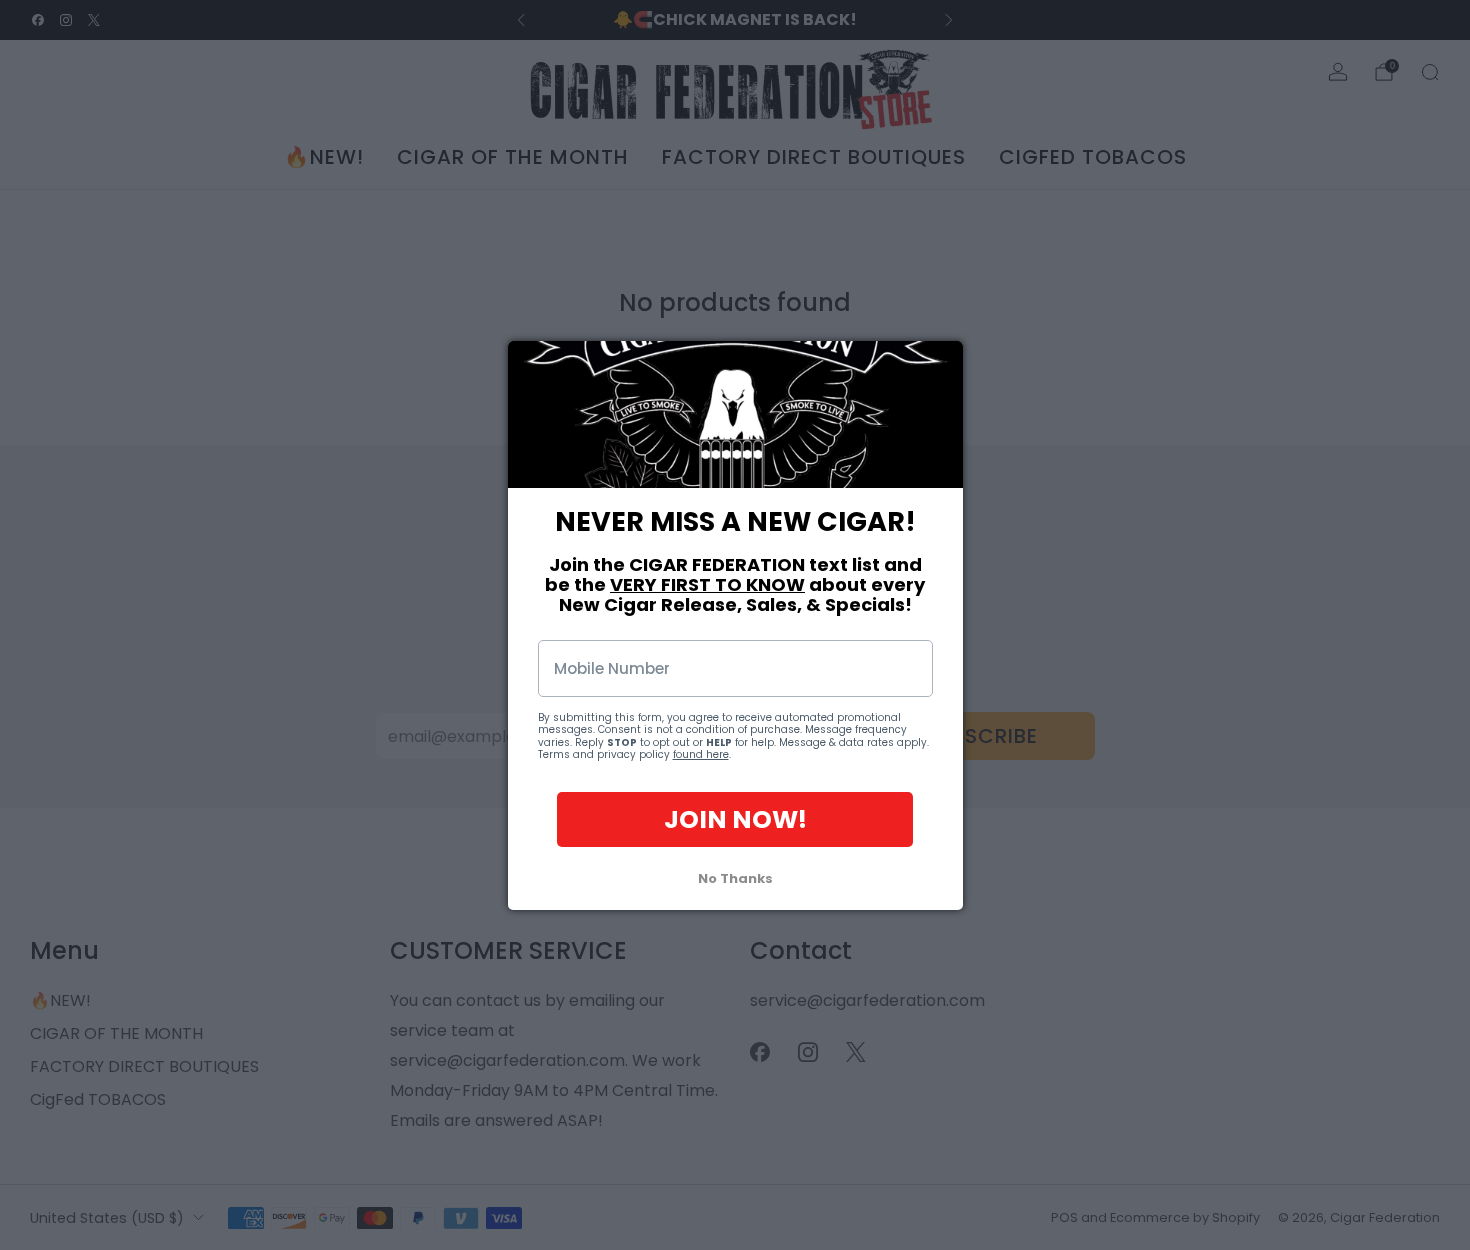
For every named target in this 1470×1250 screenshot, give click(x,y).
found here (701, 754)
